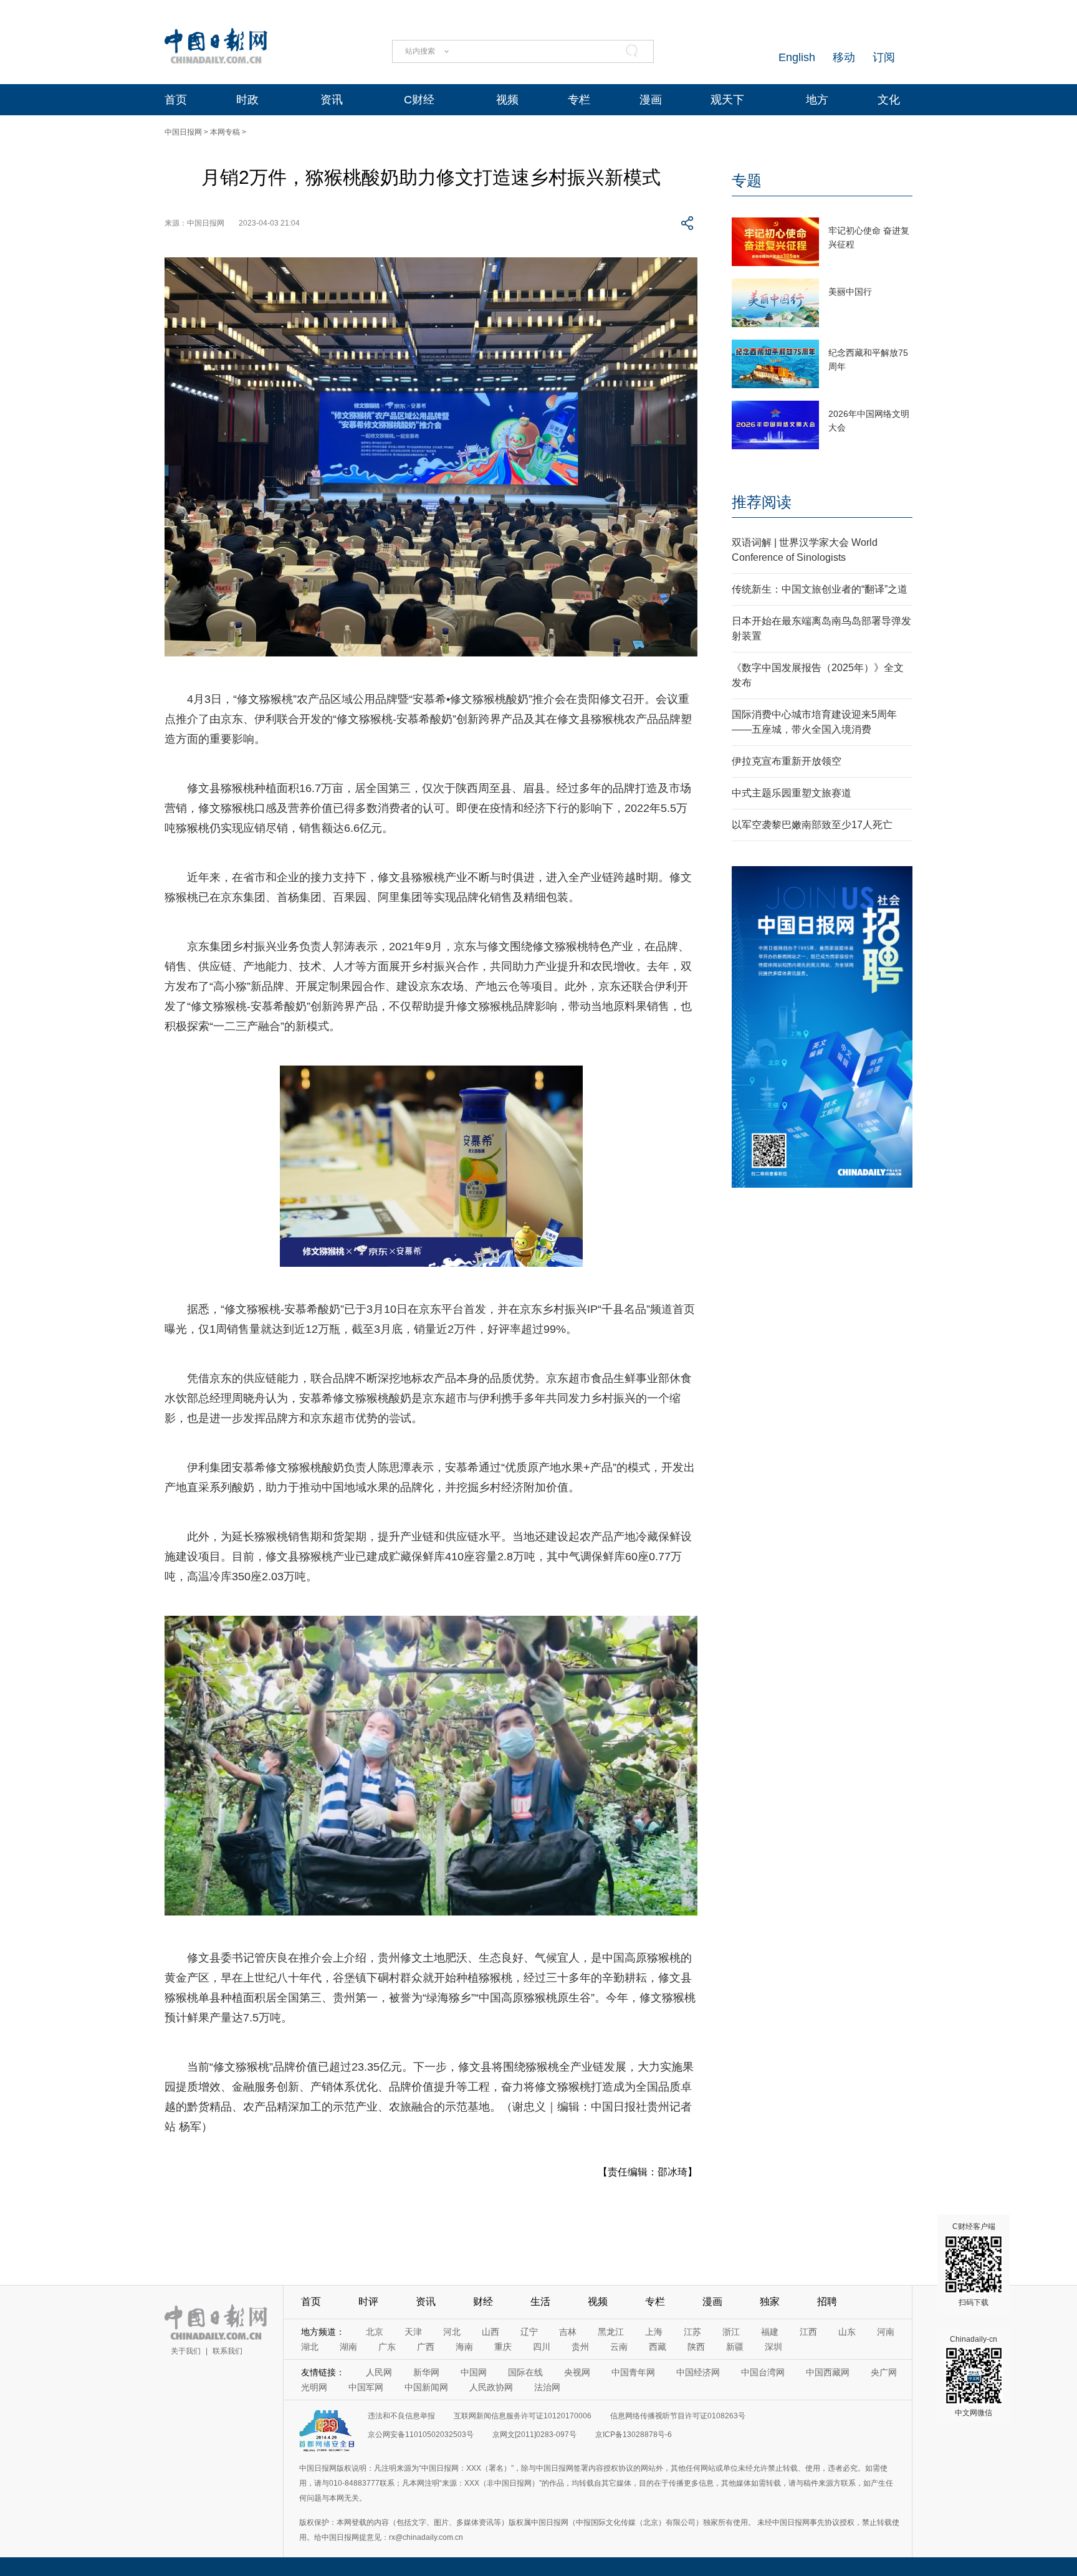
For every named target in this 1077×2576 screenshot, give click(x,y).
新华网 (426, 2372)
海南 (464, 2347)
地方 (817, 100)
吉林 (568, 2332)
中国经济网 (698, 2372)
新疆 (735, 2347)
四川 (542, 2347)
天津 (413, 2332)
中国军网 (366, 2387)
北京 (375, 2332)
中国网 (474, 2372)
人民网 (379, 2372)
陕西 (696, 2347)
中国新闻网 (426, 2387)
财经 (483, 2302)
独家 (770, 2302)
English (797, 57)
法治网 (547, 2387)
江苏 (692, 2332)
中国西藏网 (828, 2372)
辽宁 (529, 2332)
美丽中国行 (850, 292)
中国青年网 (633, 2372)
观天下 (727, 100)
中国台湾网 (763, 2372)
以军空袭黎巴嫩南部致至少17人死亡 (812, 825)
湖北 (310, 2347)
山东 (847, 2332)
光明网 (314, 2387)
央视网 (577, 2372)
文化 (889, 100)
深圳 (773, 2347)
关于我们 (186, 2351)
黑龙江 (611, 2332)
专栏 (579, 100)
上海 (654, 2332)
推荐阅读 (762, 502)
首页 (176, 100)
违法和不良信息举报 (401, 2416)
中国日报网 (183, 132)
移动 (844, 57)
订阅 (884, 57)
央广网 (884, 2372)
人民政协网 (491, 2387)
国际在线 (525, 2372)
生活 (540, 2302)
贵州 (580, 2347)
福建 (770, 2332)
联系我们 (227, 2351)
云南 (619, 2347)
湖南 (348, 2347)
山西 (491, 2332)
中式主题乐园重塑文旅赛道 (792, 793)
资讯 (332, 100)
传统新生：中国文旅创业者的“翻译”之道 (820, 589)
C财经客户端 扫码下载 (974, 2264)
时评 (368, 2302)
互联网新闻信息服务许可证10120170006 (523, 2416)
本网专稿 (225, 132)
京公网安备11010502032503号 (421, 2435)
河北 (452, 2332)
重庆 (503, 2347)
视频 (507, 100)
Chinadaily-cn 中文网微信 (974, 2376)
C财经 (419, 100)
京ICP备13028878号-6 (634, 2435)
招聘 (827, 2302)
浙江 (731, 2332)
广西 (426, 2347)
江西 (808, 2332)
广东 (387, 2347)
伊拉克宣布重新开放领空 (787, 761)
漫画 (651, 100)
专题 (747, 180)
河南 (886, 2332)
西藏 (658, 2347)
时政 (247, 100)
